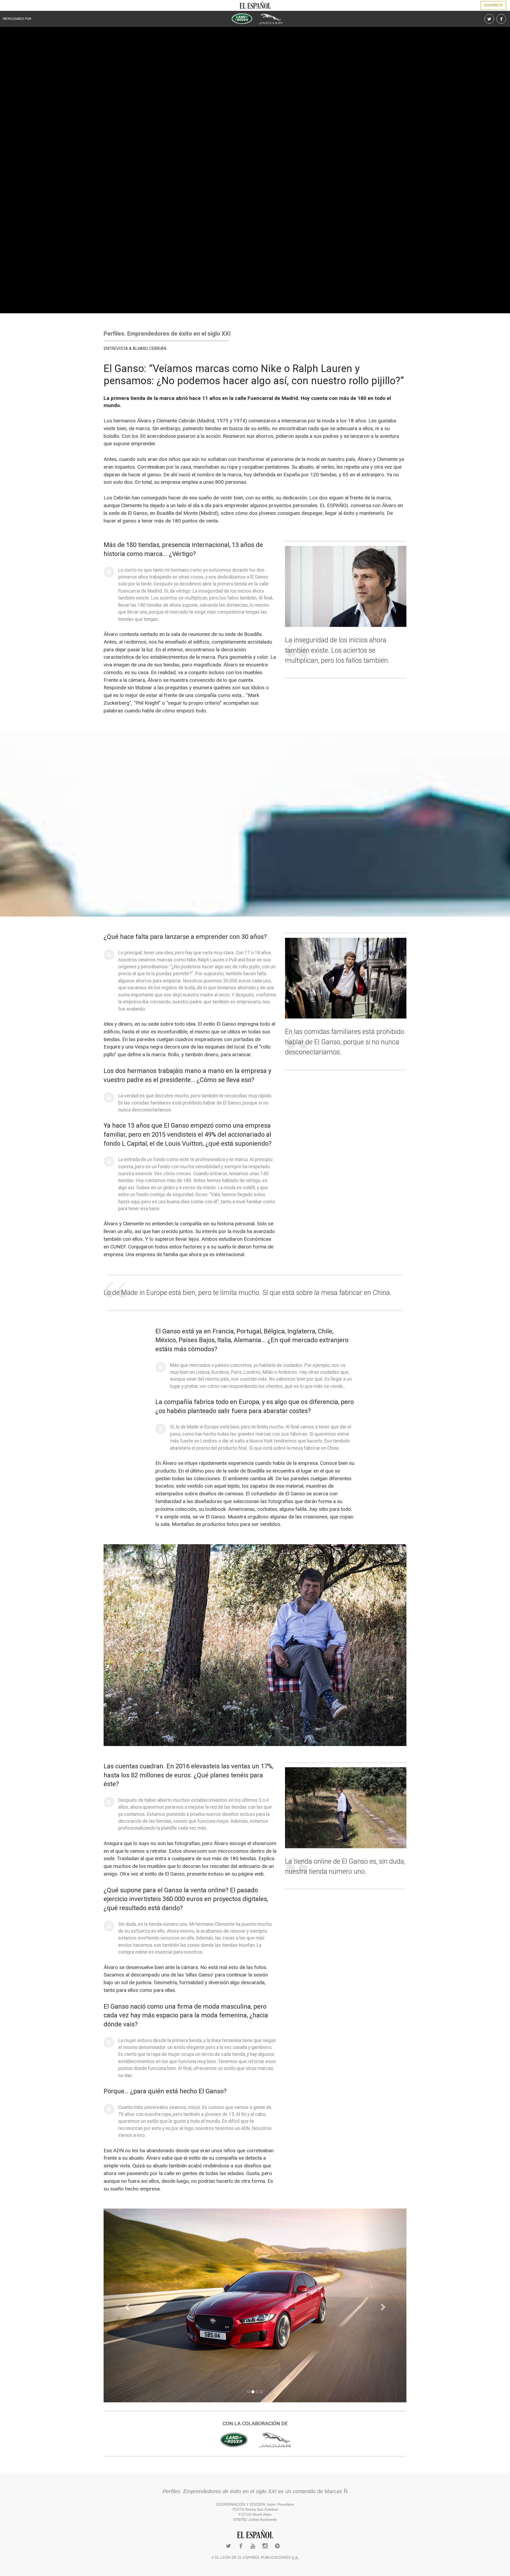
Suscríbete (493, 5)
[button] (126, 2305)
